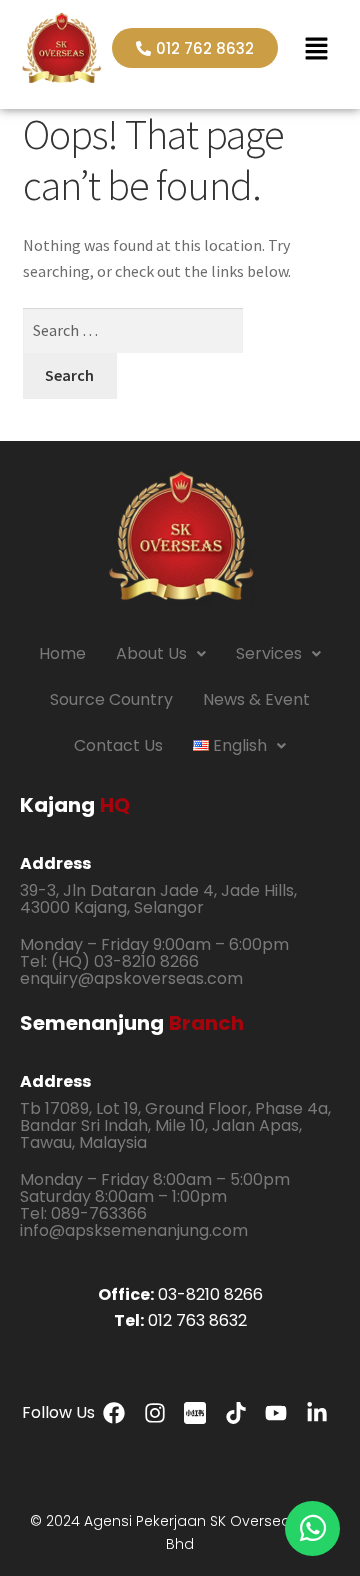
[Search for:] (133, 330)
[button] (316, 48)
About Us (151, 653)
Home (62, 653)
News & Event (256, 699)
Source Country (111, 699)
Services (269, 653)
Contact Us (118, 745)
